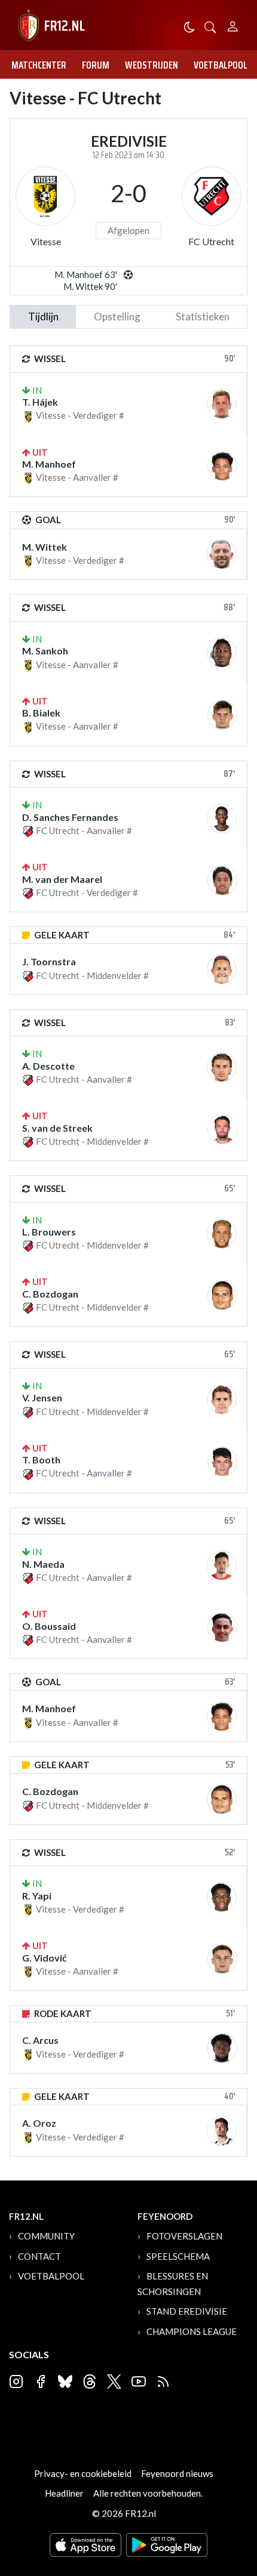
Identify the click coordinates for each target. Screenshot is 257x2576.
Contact (39, 2256)
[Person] (233, 25)
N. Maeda (43, 1564)
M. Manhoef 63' (86, 274)
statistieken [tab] (203, 316)
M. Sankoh (45, 651)
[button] (210, 26)
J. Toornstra (49, 961)
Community (46, 2236)
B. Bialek (41, 713)
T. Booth (41, 1460)
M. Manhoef (49, 464)
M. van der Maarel (62, 879)
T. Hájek (40, 402)
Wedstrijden (152, 65)
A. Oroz (39, 2123)
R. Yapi (37, 1896)
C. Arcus (40, 2040)
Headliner (64, 2493)
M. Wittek (45, 547)
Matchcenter (39, 65)
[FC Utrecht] (212, 196)
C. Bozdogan (50, 1294)
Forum (96, 65)
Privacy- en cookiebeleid (83, 2473)
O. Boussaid (49, 1626)
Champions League (192, 2331)
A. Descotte (48, 1066)
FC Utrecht (211, 241)
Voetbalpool (221, 65)
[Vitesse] (45, 196)
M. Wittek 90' (90, 286)
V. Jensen (42, 1397)
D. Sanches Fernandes (70, 817)
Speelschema (178, 2256)
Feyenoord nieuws (177, 2473)
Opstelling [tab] (117, 316)
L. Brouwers (49, 1232)
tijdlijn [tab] (43, 316)
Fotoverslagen (184, 2236)
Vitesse (46, 241)
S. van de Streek (57, 1128)
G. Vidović (45, 1958)
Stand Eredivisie (187, 2311)
